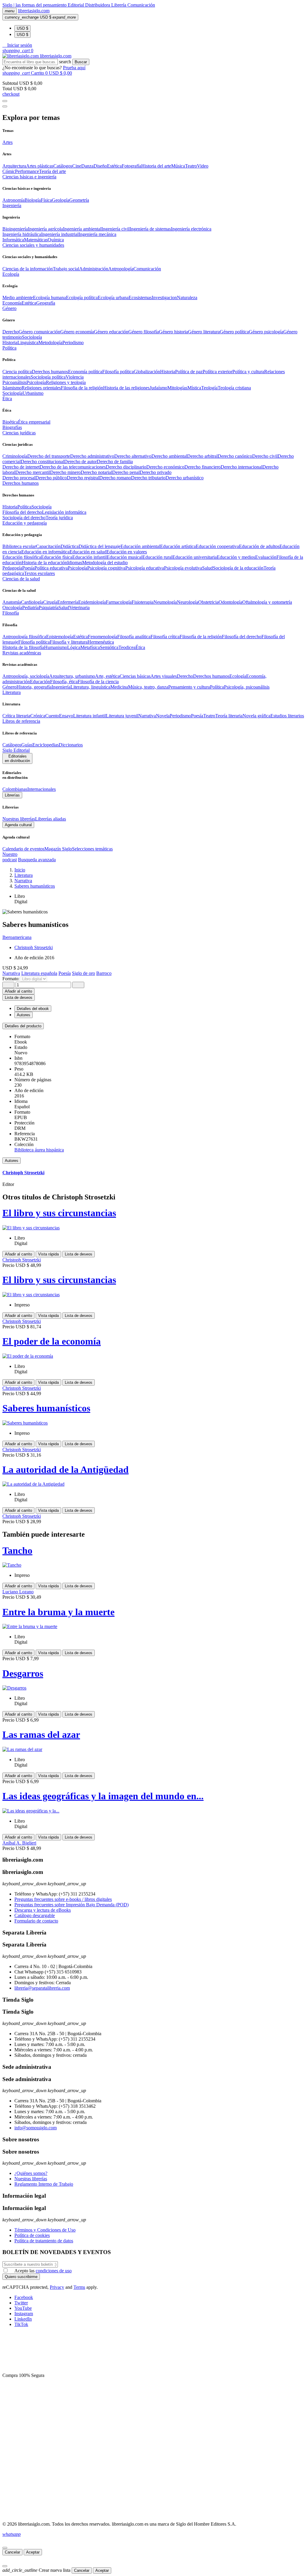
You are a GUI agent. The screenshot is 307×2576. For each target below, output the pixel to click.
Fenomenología (103, 637)
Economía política (85, 372)
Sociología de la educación (238, 568)
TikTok (21, 2324)
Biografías (12, 427)
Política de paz (189, 372)
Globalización (147, 372)
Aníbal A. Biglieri (19, 1843)
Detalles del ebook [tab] (33, 1009)
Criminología (15, 456)
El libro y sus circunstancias (59, 1213)
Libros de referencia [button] (21, 721)
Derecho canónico (235, 456)
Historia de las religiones (126, 388)
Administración (94, 269)
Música (178, 166)
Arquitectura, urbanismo (72, 676)
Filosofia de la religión (82, 388)
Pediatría (30, 608)
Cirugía (50, 602)
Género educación (111, 332)
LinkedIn (23, 2319)
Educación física (57, 557)
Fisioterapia (143, 602)
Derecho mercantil (33, 472)
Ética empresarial (34, 422)
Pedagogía (12, 568)
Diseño (100, 166)
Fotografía (131, 166)
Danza (87, 166)
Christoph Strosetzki (34, 947)
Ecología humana (49, 298)
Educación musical (125, 557)
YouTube (23, 2308)
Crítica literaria (16, 716)
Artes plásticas (40, 166)
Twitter (21, 2303)
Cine (77, 166)
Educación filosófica (22, 557)
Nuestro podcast (10, 857)
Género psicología (266, 332)
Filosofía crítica (165, 637)
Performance (27, 171)
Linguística (28, 342)
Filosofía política (118, 372)
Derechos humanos (50, 372)
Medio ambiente (18, 298)
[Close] (5, 106)
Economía (12, 303)
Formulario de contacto (36, 1921)
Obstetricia (208, 602)
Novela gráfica (256, 716)
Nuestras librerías (19, 819)
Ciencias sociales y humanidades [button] (33, 245)
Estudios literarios (287, 716)
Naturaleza (187, 298)
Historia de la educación (44, 563)
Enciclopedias (46, 745)
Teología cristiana (234, 388)
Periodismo (73, 342)
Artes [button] (7, 142)
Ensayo (66, 716)
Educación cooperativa (217, 546)
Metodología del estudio (105, 563)
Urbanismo (33, 393)
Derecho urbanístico (185, 478)
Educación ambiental (140, 546)
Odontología (230, 602)
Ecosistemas (140, 298)
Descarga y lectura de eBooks (43, 1910)
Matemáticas (36, 240)
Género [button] (9, 308)
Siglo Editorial (16, 750)
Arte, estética (107, 676)
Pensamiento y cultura (189, 687)
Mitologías (177, 388)
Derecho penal (126, 472)
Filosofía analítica (134, 637)
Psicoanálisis (14, 382)
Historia (10, 342)
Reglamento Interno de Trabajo (44, 2184)
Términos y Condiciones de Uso (45, 2230)
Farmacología (119, 602)
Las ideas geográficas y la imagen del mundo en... (103, 1796)
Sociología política (48, 377)
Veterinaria (79, 608)
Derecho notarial (96, 472)
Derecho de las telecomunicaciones (73, 467)
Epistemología (60, 637)
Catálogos (63, 166)
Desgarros (23, 1673)
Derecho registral (83, 478)
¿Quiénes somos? (31, 2173)
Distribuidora (98, 5)
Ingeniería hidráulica (22, 234)
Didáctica (70, 546)
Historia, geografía (34, 687)
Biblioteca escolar (19, 546)
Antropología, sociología (26, 676)
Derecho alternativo (133, 456)
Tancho (17, 1550)
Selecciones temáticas (92, 849)
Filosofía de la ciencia (98, 682)
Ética (140, 647)
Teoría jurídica (59, 518)
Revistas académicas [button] (22, 653)
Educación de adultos (259, 546)
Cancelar (12, 2552)
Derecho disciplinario (126, 467)
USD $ (22, 28)
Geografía (46, 303)
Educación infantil (89, 557)
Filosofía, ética (64, 682)
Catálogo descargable (35, 1915)
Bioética (10, 422)
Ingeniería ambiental (82, 229)
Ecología (238, 676)
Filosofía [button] (11, 613)
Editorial (76, 5)
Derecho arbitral (202, 456)
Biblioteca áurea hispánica (39, 1150)
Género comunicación (39, 332)
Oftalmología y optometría (267, 602)
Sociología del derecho (24, 518)
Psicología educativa (145, 568)
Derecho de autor (80, 462)
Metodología (50, 342)
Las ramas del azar (41, 1735)
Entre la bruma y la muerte (58, 1612)
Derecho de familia (115, 462)
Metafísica (90, 647)
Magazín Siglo (58, 849)
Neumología (165, 602)
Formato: (12, 979)
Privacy (57, 2287)
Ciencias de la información (28, 269)
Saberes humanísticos (46, 1408)
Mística (194, 388)
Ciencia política (17, 372)
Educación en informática (45, 552)
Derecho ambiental (169, 456)
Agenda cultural (18, 825)
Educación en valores (127, 552)
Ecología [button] (11, 274)
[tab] (153, 1026)
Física (46, 200)
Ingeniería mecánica (97, 234)
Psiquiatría (49, 608)
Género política (234, 332)
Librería (119, 5)
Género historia (173, 332)
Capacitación (48, 546)
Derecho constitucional (42, 462)
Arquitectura (14, 166)
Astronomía (13, 200)
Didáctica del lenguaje (100, 546)
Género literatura (204, 332)
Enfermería (68, 602)
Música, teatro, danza (148, 687)
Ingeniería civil (115, 229)
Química (56, 240)
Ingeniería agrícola (45, 229)
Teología (209, 388)
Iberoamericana (17, 937)
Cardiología (32, 602)
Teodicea (127, 647)
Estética (114, 166)
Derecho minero (65, 472)
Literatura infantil (89, 716)
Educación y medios (236, 557)
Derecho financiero (203, 467)
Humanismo (56, 647)
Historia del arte (156, 166)
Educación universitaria (195, 557)
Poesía (28, 568)
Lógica (74, 647)
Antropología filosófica (24, 637)
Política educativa (51, 568)
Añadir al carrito (18, 991)
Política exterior (218, 372)
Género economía (77, 332)
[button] (17, 45)
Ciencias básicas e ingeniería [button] (29, 177)
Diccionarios (71, 745)
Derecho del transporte (49, 456)
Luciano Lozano (18, 1592)
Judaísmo (158, 388)
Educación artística (178, 546)
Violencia (75, 377)
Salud (207, 568)
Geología (61, 200)
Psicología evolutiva (183, 568)
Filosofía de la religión (201, 637)
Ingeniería (61, 687)
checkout (11, 94)
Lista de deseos (79, 1254)
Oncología (12, 608)
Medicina (119, 687)
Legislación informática (64, 512)
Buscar (81, 62)
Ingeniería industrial (60, 234)
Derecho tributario (148, 478)
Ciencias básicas (135, 676)
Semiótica (109, 647)
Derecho (10, 332)
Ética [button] (7, 399)
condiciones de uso (54, 2271)
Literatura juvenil (122, 716)
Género (9, 687)
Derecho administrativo (92, 456)
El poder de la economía (52, 1341)
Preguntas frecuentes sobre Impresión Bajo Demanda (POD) (72, 1905)
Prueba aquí (74, 68)
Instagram (24, 2314)
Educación (40, 682)
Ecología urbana (113, 298)
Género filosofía (144, 332)
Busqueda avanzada (37, 860)
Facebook (24, 2297)
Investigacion (164, 298)
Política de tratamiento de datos (44, 2241)
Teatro (191, 166)
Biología (33, 200)
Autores (12, 1161)
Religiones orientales (41, 388)
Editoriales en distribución (17, 758)
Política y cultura (248, 372)
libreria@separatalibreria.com (42, 1988)
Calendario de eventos (23, 849)
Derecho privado (156, 472)
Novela (163, 716)
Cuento (52, 716)
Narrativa (147, 716)
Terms (79, 2287)
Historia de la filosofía (23, 647)
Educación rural (157, 557)
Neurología (188, 602)
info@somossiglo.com (36, 2128)
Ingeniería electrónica (191, 229)
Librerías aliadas (51, 819)
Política (24, 507)
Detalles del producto (23, 1026)
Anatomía (12, 602)
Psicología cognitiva (106, 568)
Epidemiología (92, 602)
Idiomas (75, 563)
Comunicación (141, 5)
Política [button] (9, 348)
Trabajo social (66, 269)
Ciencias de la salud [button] (21, 579)
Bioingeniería (15, 229)
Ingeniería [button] (12, 205)
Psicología (36, 382)
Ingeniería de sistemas (150, 229)
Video (203, 166)
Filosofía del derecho (22, 512)
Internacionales (42, 789)
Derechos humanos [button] (21, 483)
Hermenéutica (101, 642)
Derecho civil (265, 456)
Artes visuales (164, 676)
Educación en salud (88, 552)
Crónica (38, 716)
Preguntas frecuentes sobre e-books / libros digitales (63, 1899)
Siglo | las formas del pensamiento (35, 5)
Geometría (79, 200)
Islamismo (12, 388)
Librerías (12, 795)
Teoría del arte (52, 171)
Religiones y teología (66, 382)
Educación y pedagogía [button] (25, 523)
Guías (27, 745)
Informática (13, 240)
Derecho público (51, 478)
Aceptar (33, 2552)
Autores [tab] (24, 1015)
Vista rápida (48, 1254)
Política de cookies (32, 2235)
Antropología (121, 269)
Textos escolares (39, 573)
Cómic (9, 171)
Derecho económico (165, 467)
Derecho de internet (21, 467)
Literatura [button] (12, 692)
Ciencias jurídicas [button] (19, 433)
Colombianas (15, 789)
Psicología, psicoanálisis (247, 687)
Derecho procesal (19, 478)
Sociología (32, 337)
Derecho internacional (241, 467)
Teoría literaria (229, 716)
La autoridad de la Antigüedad (66, 1470)
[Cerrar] (5, 2548)
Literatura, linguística (90, 687)
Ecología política (82, 298)
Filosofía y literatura (69, 642)
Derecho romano (115, 478)
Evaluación (266, 557)
